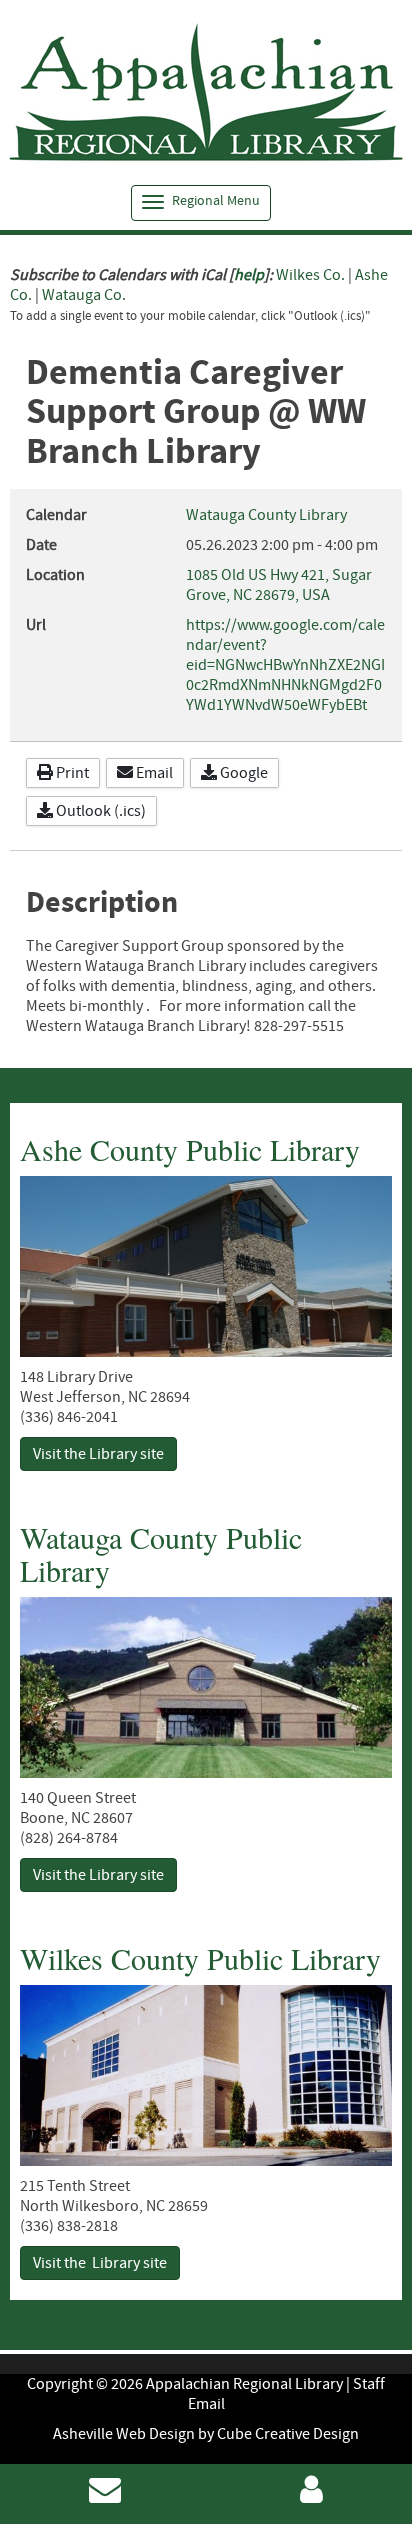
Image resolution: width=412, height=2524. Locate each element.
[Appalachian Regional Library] (206, 93)
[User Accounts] (311, 2496)
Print (71, 773)
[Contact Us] (105, 2496)
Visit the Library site (98, 1454)
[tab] (201, 203)
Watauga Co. (84, 295)
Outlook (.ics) (99, 811)
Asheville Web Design (124, 2434)
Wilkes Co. (310, 275)
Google (242, 773)
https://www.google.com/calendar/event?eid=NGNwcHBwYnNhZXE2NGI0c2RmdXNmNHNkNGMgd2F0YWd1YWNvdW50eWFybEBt (285, 665)
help (249, 275)
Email (153, 773)
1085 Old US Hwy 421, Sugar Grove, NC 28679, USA (279, 585)
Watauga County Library (266, 515)
